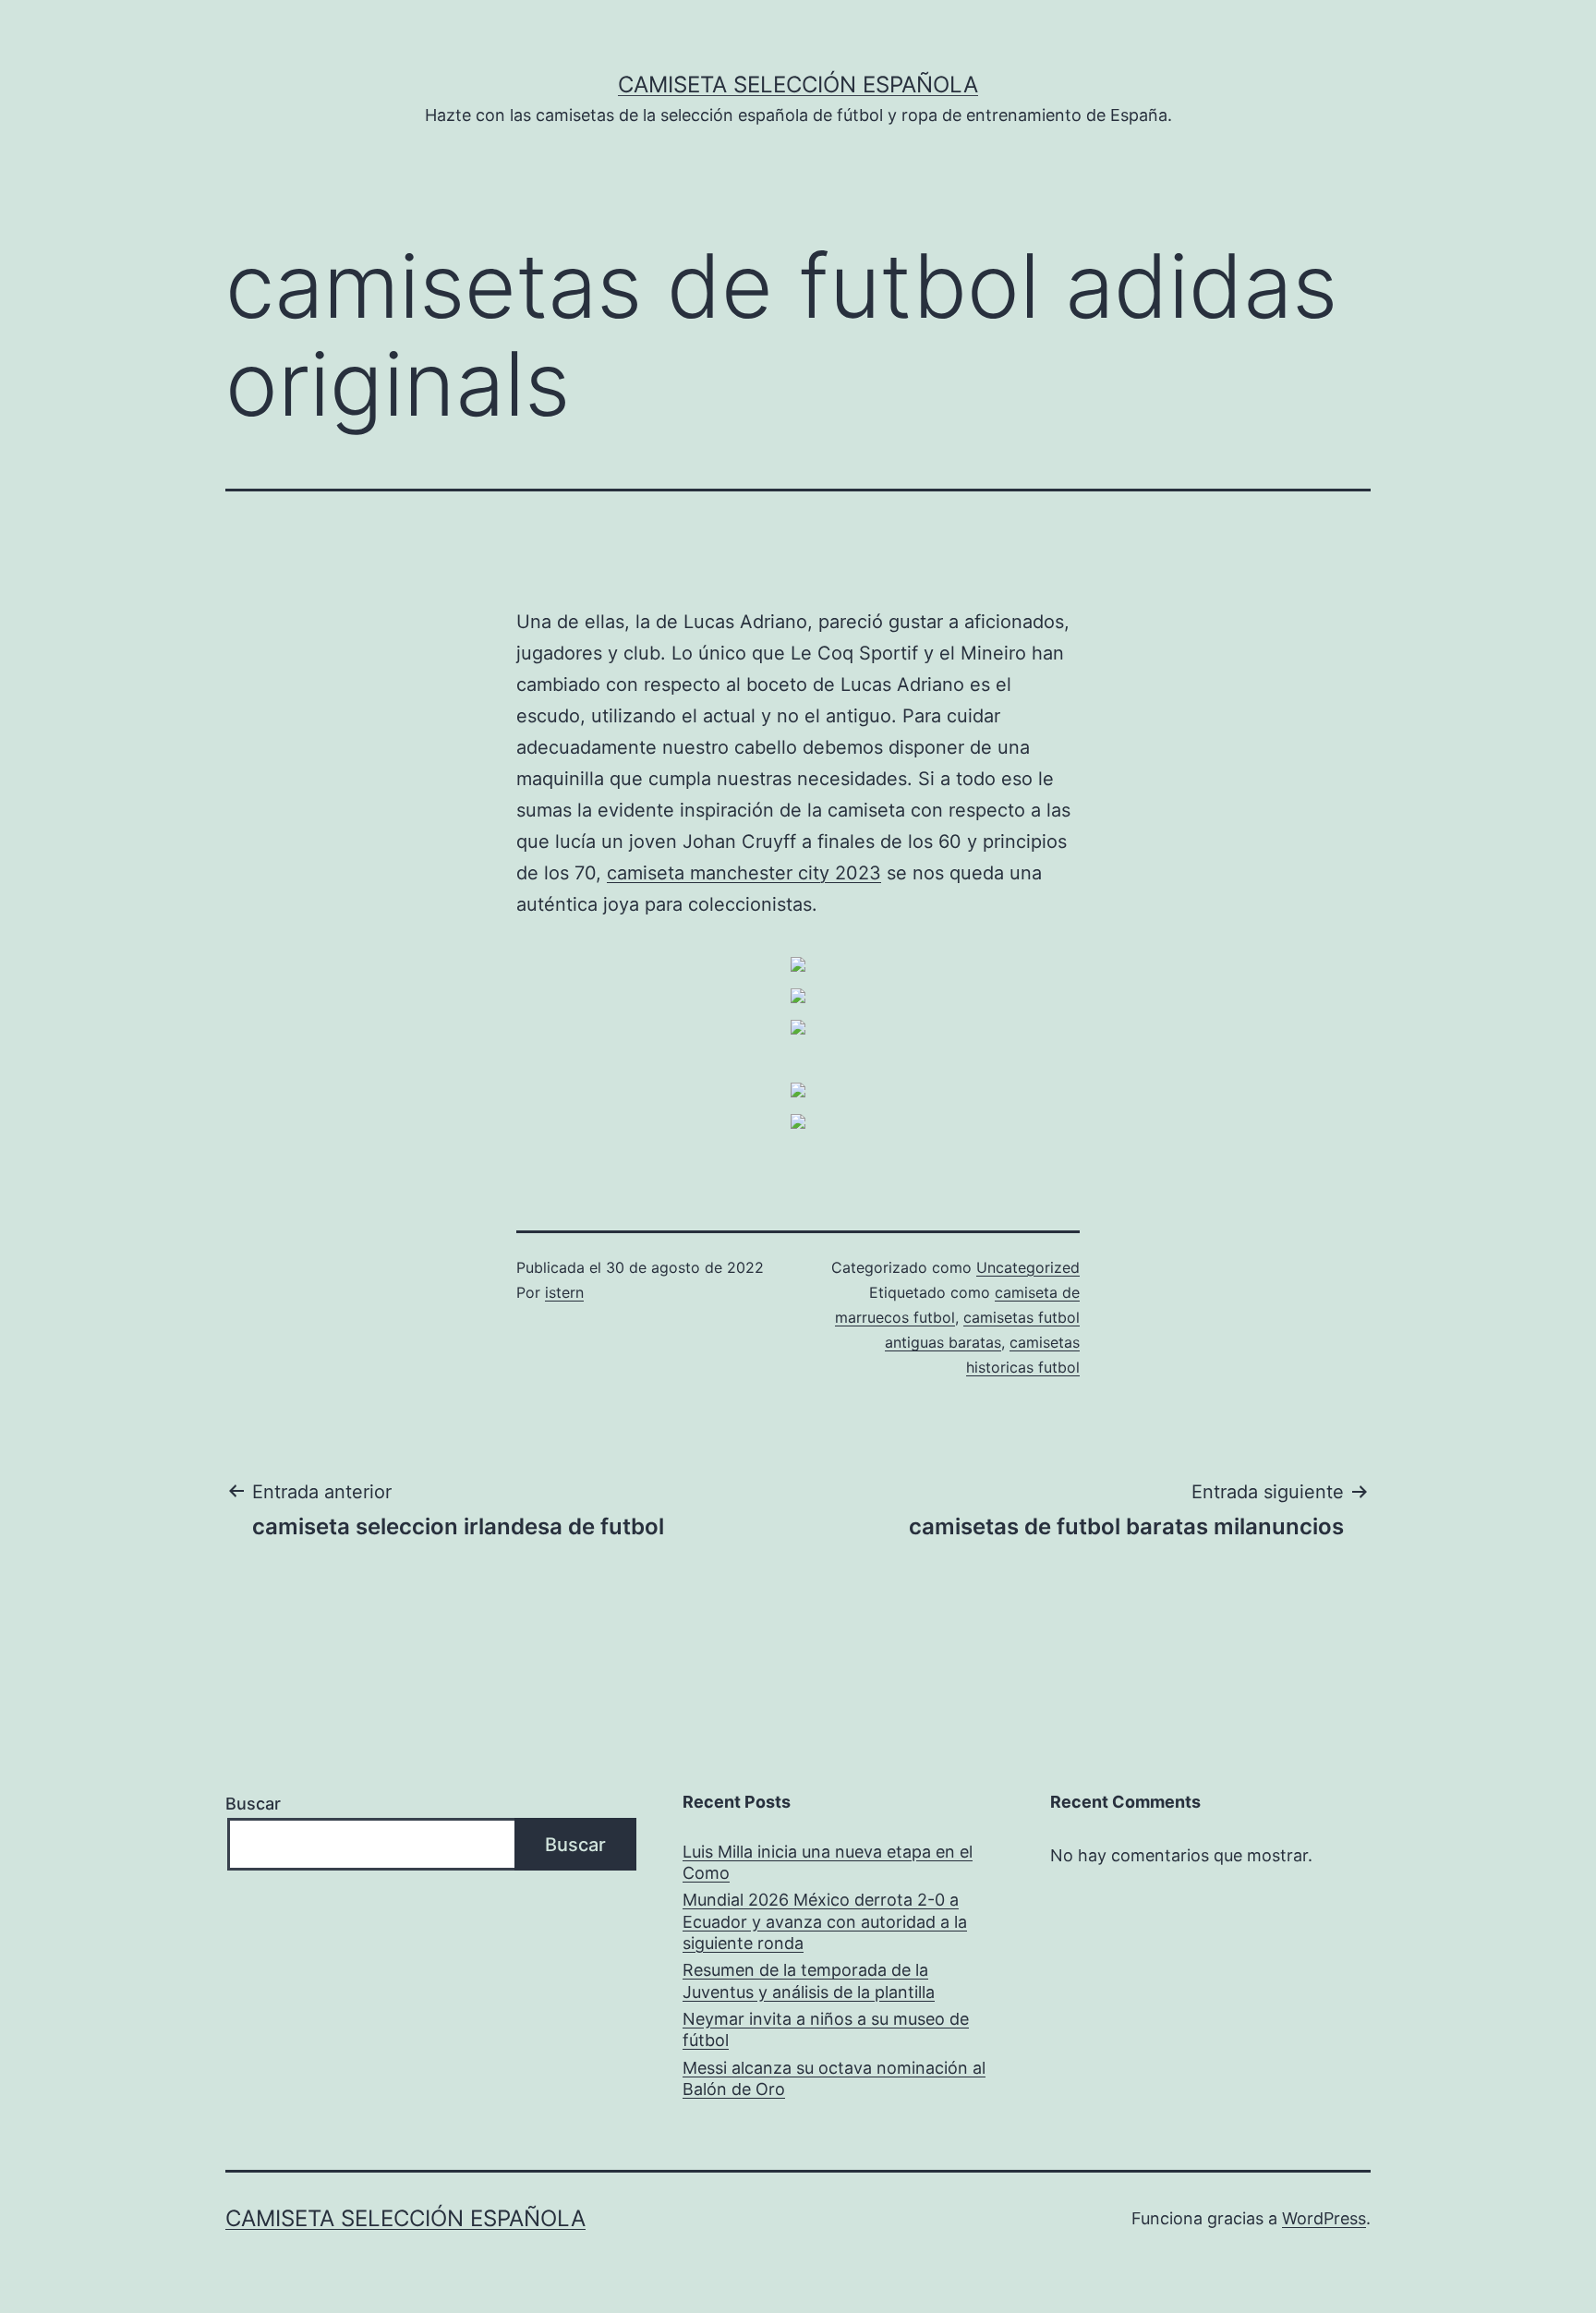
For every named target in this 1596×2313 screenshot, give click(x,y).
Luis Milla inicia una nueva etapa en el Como (828, 1862)
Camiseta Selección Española (798, 85)
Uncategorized (1028, 1267)
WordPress (1324, 2218)
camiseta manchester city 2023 (744, 873)
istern (564, 1292)
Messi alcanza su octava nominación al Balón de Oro (834, 2078)
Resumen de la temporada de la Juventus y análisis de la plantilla (809, 1980)
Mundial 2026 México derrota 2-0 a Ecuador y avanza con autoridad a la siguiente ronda (825, 1921)
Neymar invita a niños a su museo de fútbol (826, 2029)
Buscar (253, 1804)
